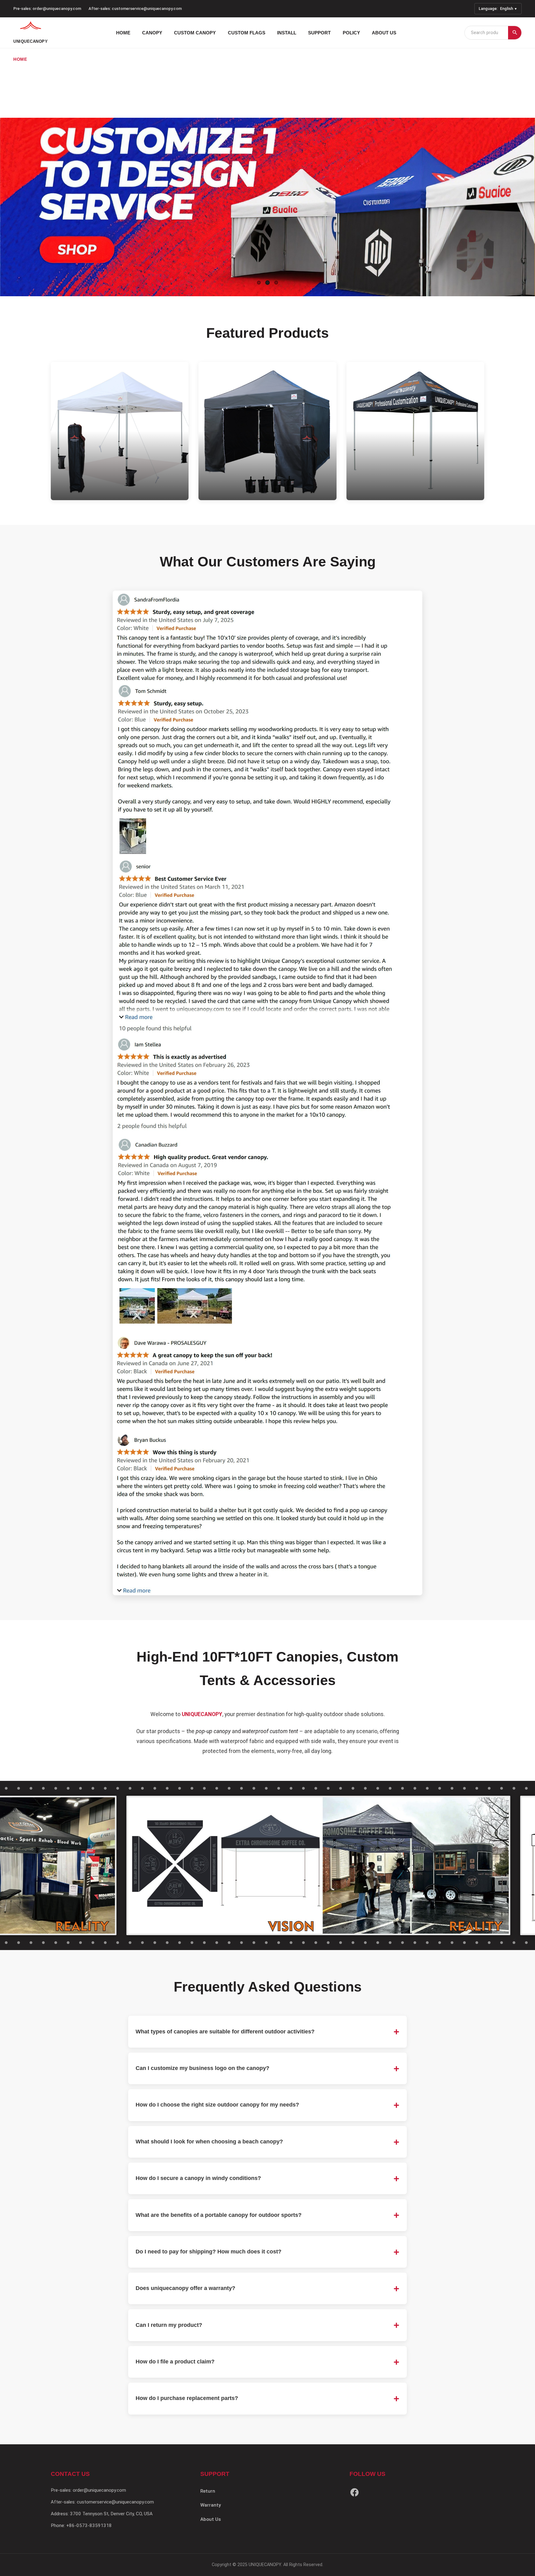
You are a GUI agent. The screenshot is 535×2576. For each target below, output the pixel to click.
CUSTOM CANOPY (195, 33)
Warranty (211, 2505)
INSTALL (287, 33)
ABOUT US (384, 33)
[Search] (515, 33)
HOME (123, 33)
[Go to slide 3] (276, 283)
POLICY (351, 33)
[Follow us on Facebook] (354, 2494)
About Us (211, 2519)
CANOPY (152, 33)
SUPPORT (319, 33)
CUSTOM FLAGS (247, 33)
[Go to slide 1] (259, 283)
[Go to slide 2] (267, 283)
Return (208, 2491)
